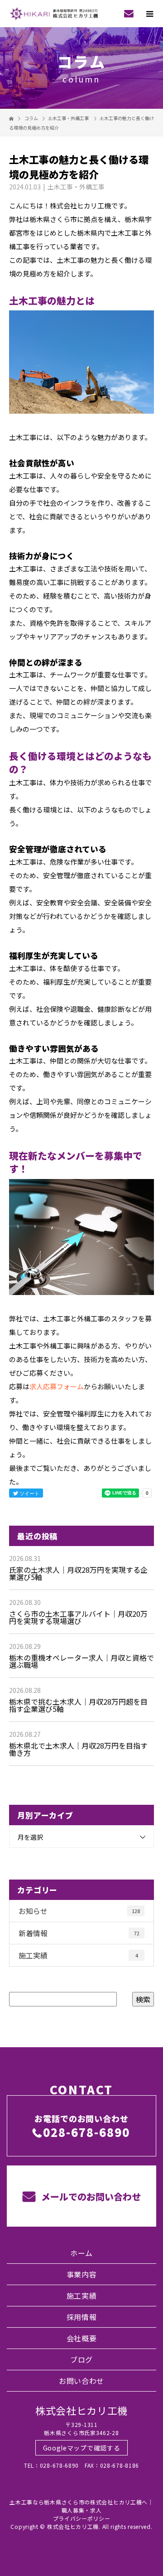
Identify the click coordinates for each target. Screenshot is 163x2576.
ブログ (81, 2359)
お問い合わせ (81, 2381)
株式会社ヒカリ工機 (81, 2410)
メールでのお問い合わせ (90, 2197)
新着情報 (79, 1933)
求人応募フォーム (57, 1386)
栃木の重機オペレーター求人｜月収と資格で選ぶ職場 (81, 1661)
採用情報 (82, 2317)
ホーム (81, 2253)
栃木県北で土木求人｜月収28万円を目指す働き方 (78, 1749)
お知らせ (79, 1911)
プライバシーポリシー (82, 2518)
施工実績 (78, 1955)
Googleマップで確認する (82, 2448)
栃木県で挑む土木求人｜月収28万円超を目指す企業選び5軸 (78, 1705)
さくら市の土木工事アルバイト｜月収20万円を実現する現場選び (78, 1617)
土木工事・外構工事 (68, 118)
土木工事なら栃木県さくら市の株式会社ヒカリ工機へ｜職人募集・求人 (81, 2506)
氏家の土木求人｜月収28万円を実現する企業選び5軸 (78, 1573)
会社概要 (82, 2338)
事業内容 (82, 2274)
